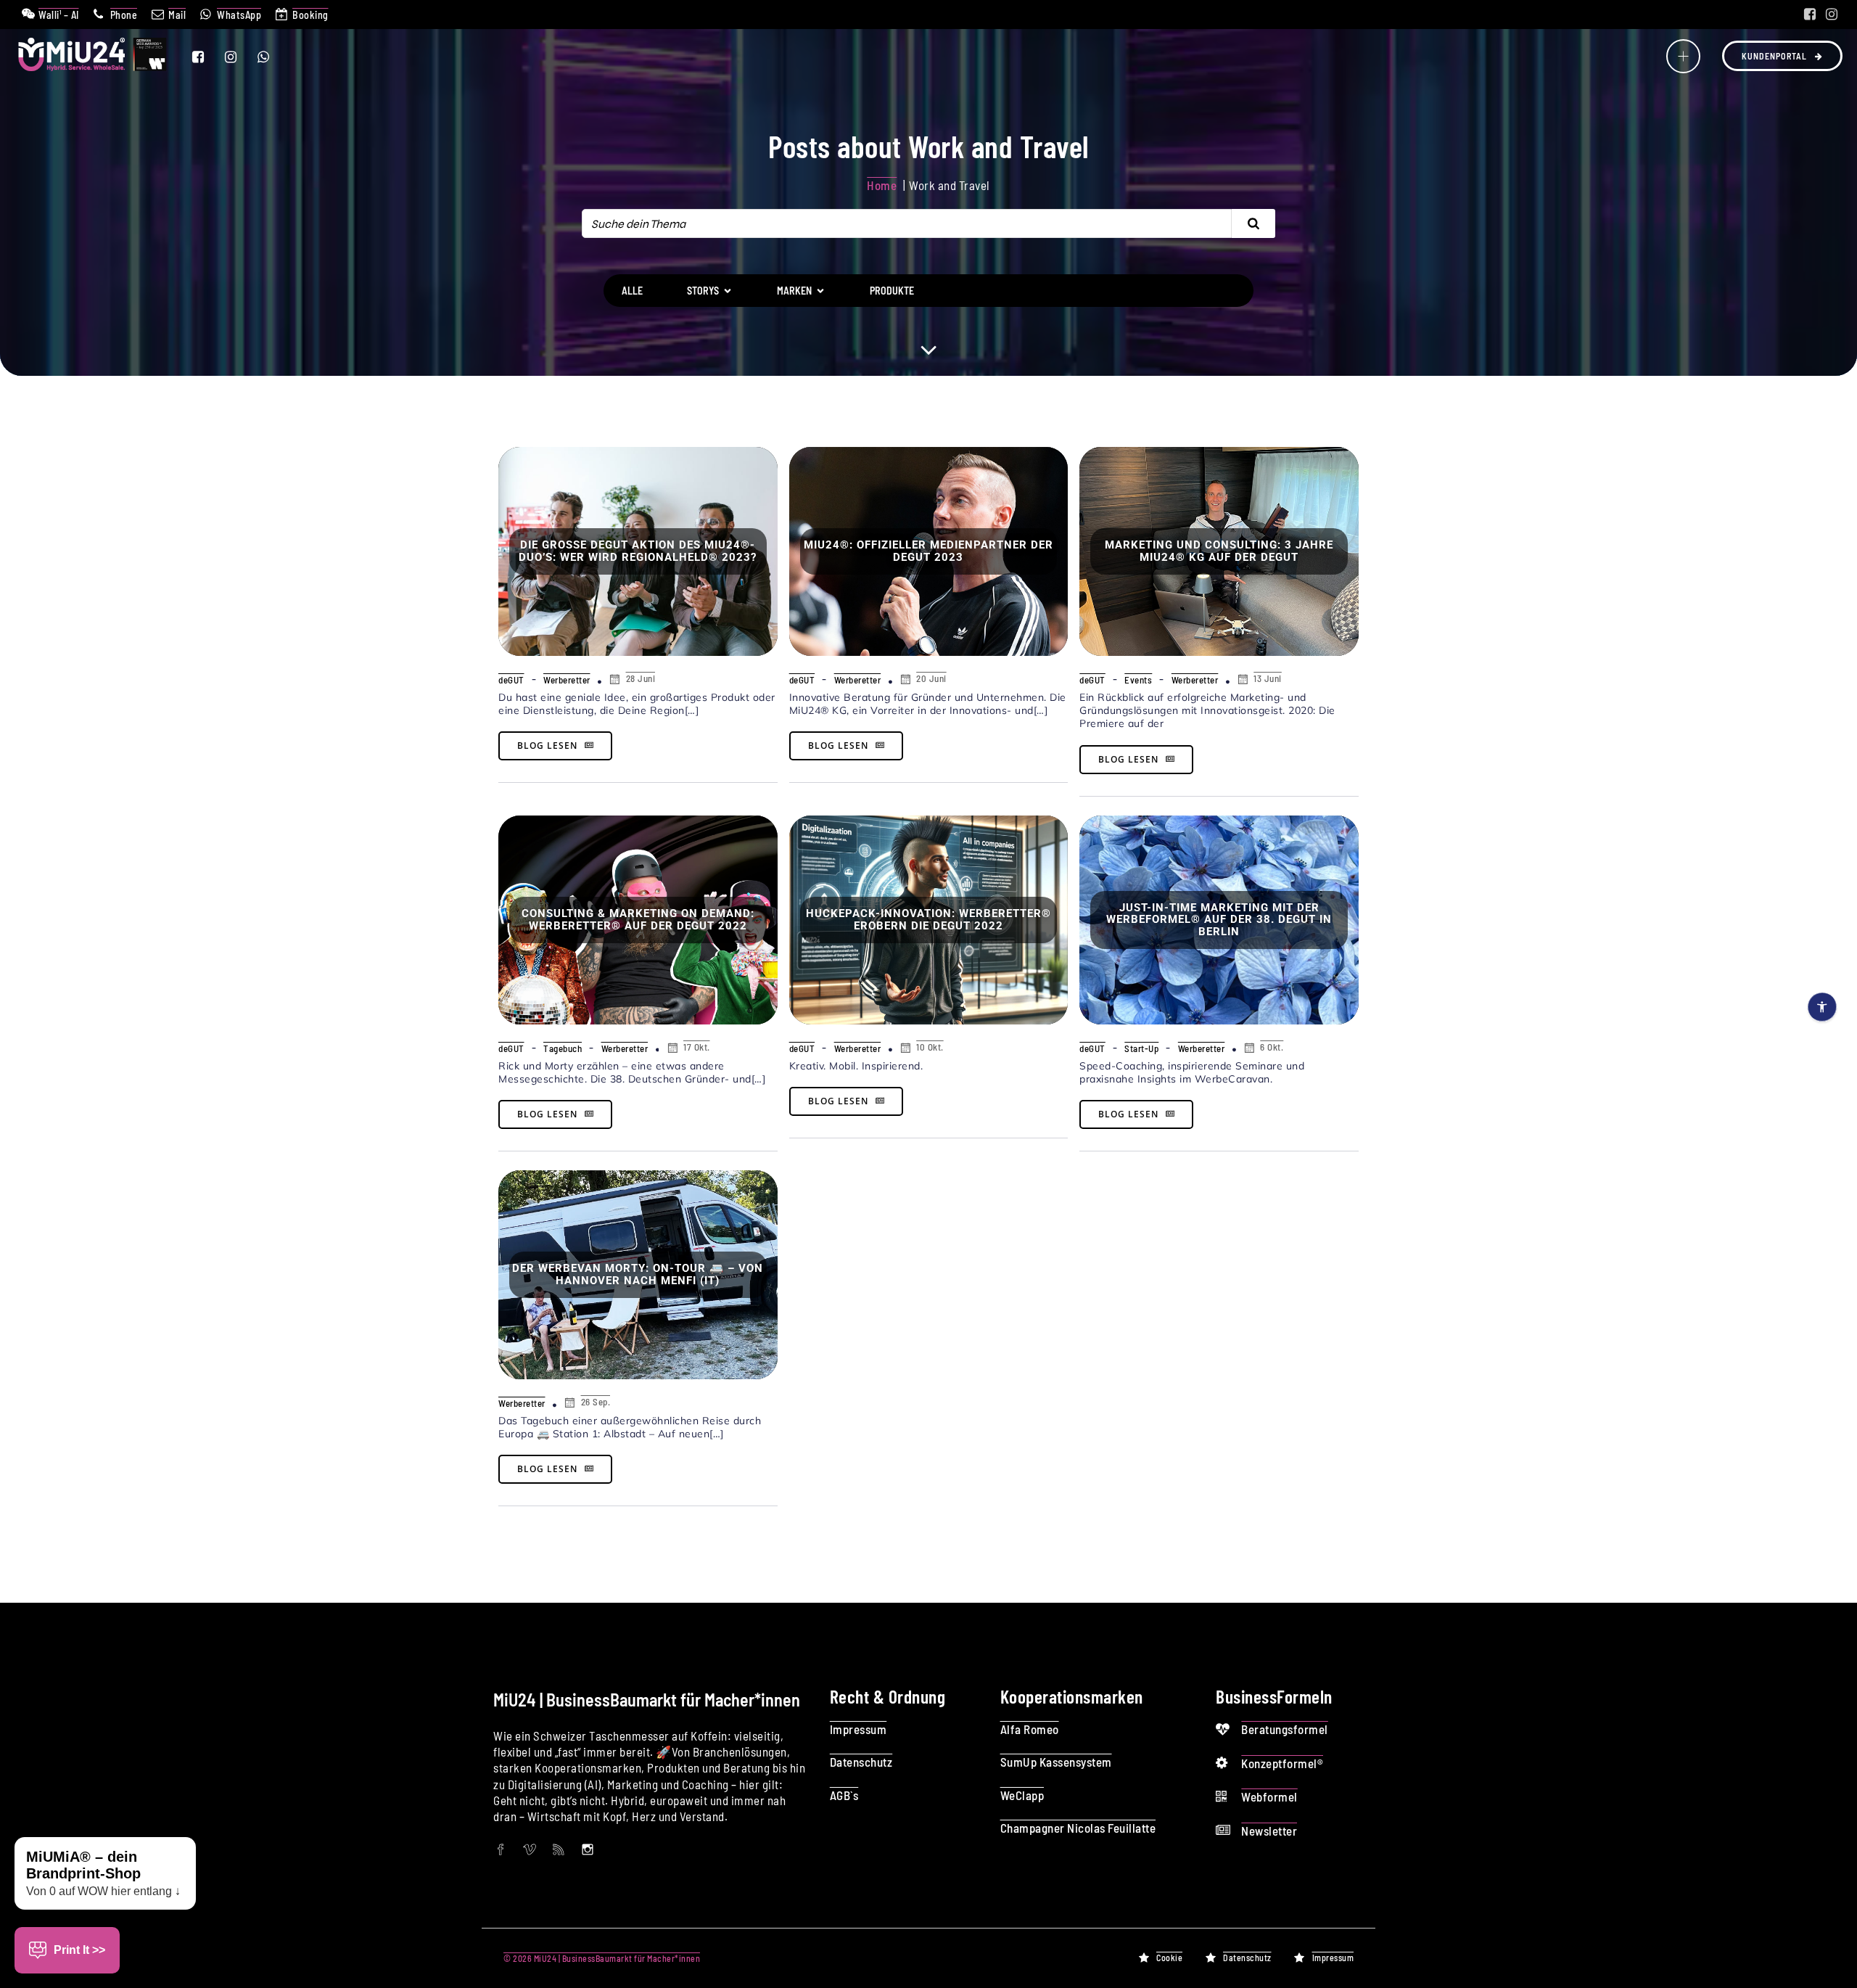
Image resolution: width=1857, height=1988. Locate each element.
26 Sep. (596, 1402)
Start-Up (1141, 1048)
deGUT (511, 680)
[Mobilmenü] (1683, 56)
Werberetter (567, 680)
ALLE (632, 291)
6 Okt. (1272, 1047)
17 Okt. (697, 1047)
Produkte (892, 291)
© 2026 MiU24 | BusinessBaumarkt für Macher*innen (602, 1958)
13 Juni (1268, 678)
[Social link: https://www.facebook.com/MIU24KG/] (1810, 15)
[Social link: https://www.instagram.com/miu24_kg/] (1832, 15)
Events (1138, 680)
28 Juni (641, 678)
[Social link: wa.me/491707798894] (272, 57)
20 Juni (931, 678)
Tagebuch (563, 1048)
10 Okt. (930, 1047)
